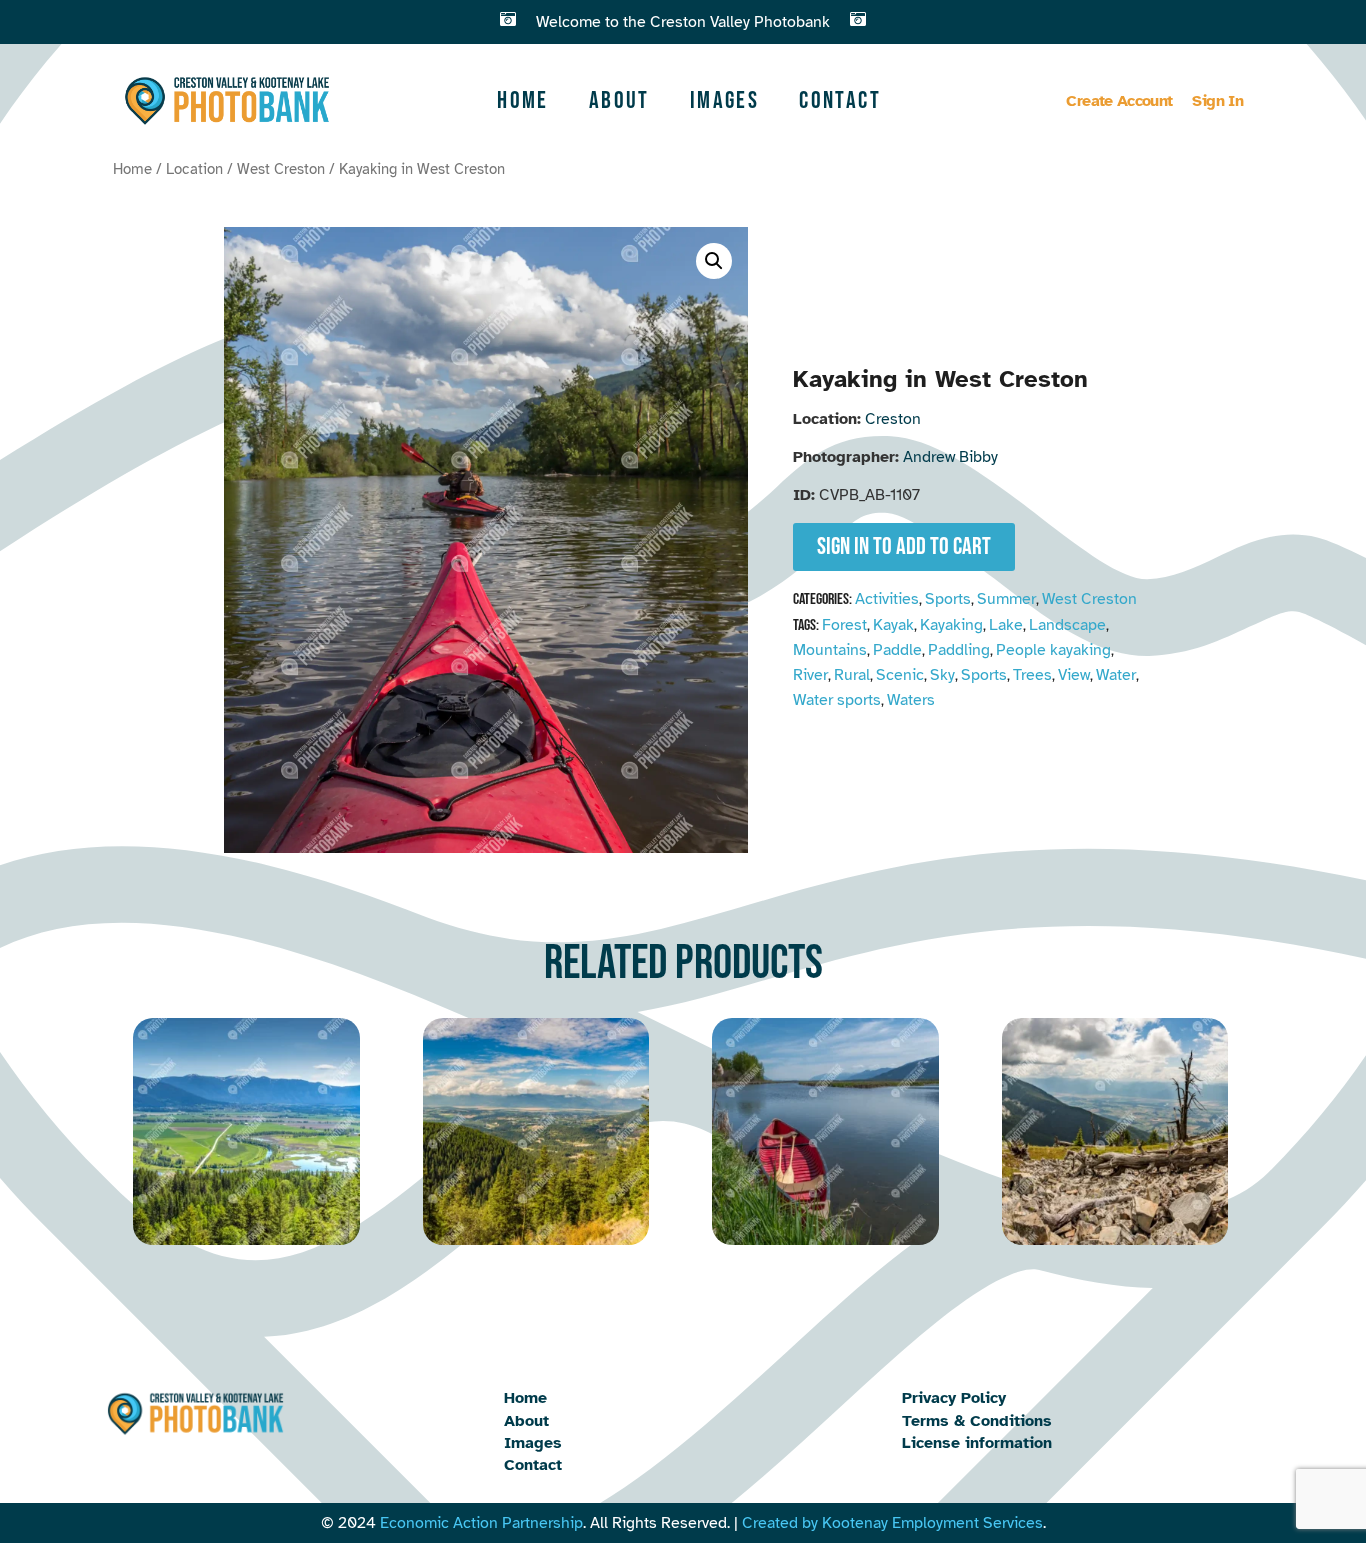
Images (724, 100)
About (619, 100)
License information (977, 1443)
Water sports (837, 700)
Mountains (830, 650)
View (1074, 675)
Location (194, 169)
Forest (844, 625)
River (810, 675)
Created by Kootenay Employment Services (892, 1523)
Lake (1006, 625)
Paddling (959, 650)
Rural (852, 675)
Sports (948, 599)
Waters (911, 700)
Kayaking (951, 625)
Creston (893, 419)
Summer (1006, 599)
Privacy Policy (954, 1398)
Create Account (1119, 101)
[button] (714, 261)
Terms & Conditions (977, 1421)
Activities (887, 599)
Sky (942, 675)
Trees (1032, 675)
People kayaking (1053, 650)
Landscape (1067, 625)
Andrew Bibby (950, 457)
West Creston (281, 169)
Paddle (897, 650)
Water (1116, 675)
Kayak (893, 625)
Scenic (900, 675)
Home (523, 100)
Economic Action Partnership (481, 1523)
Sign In (1217, 101)
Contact (840, 100)
